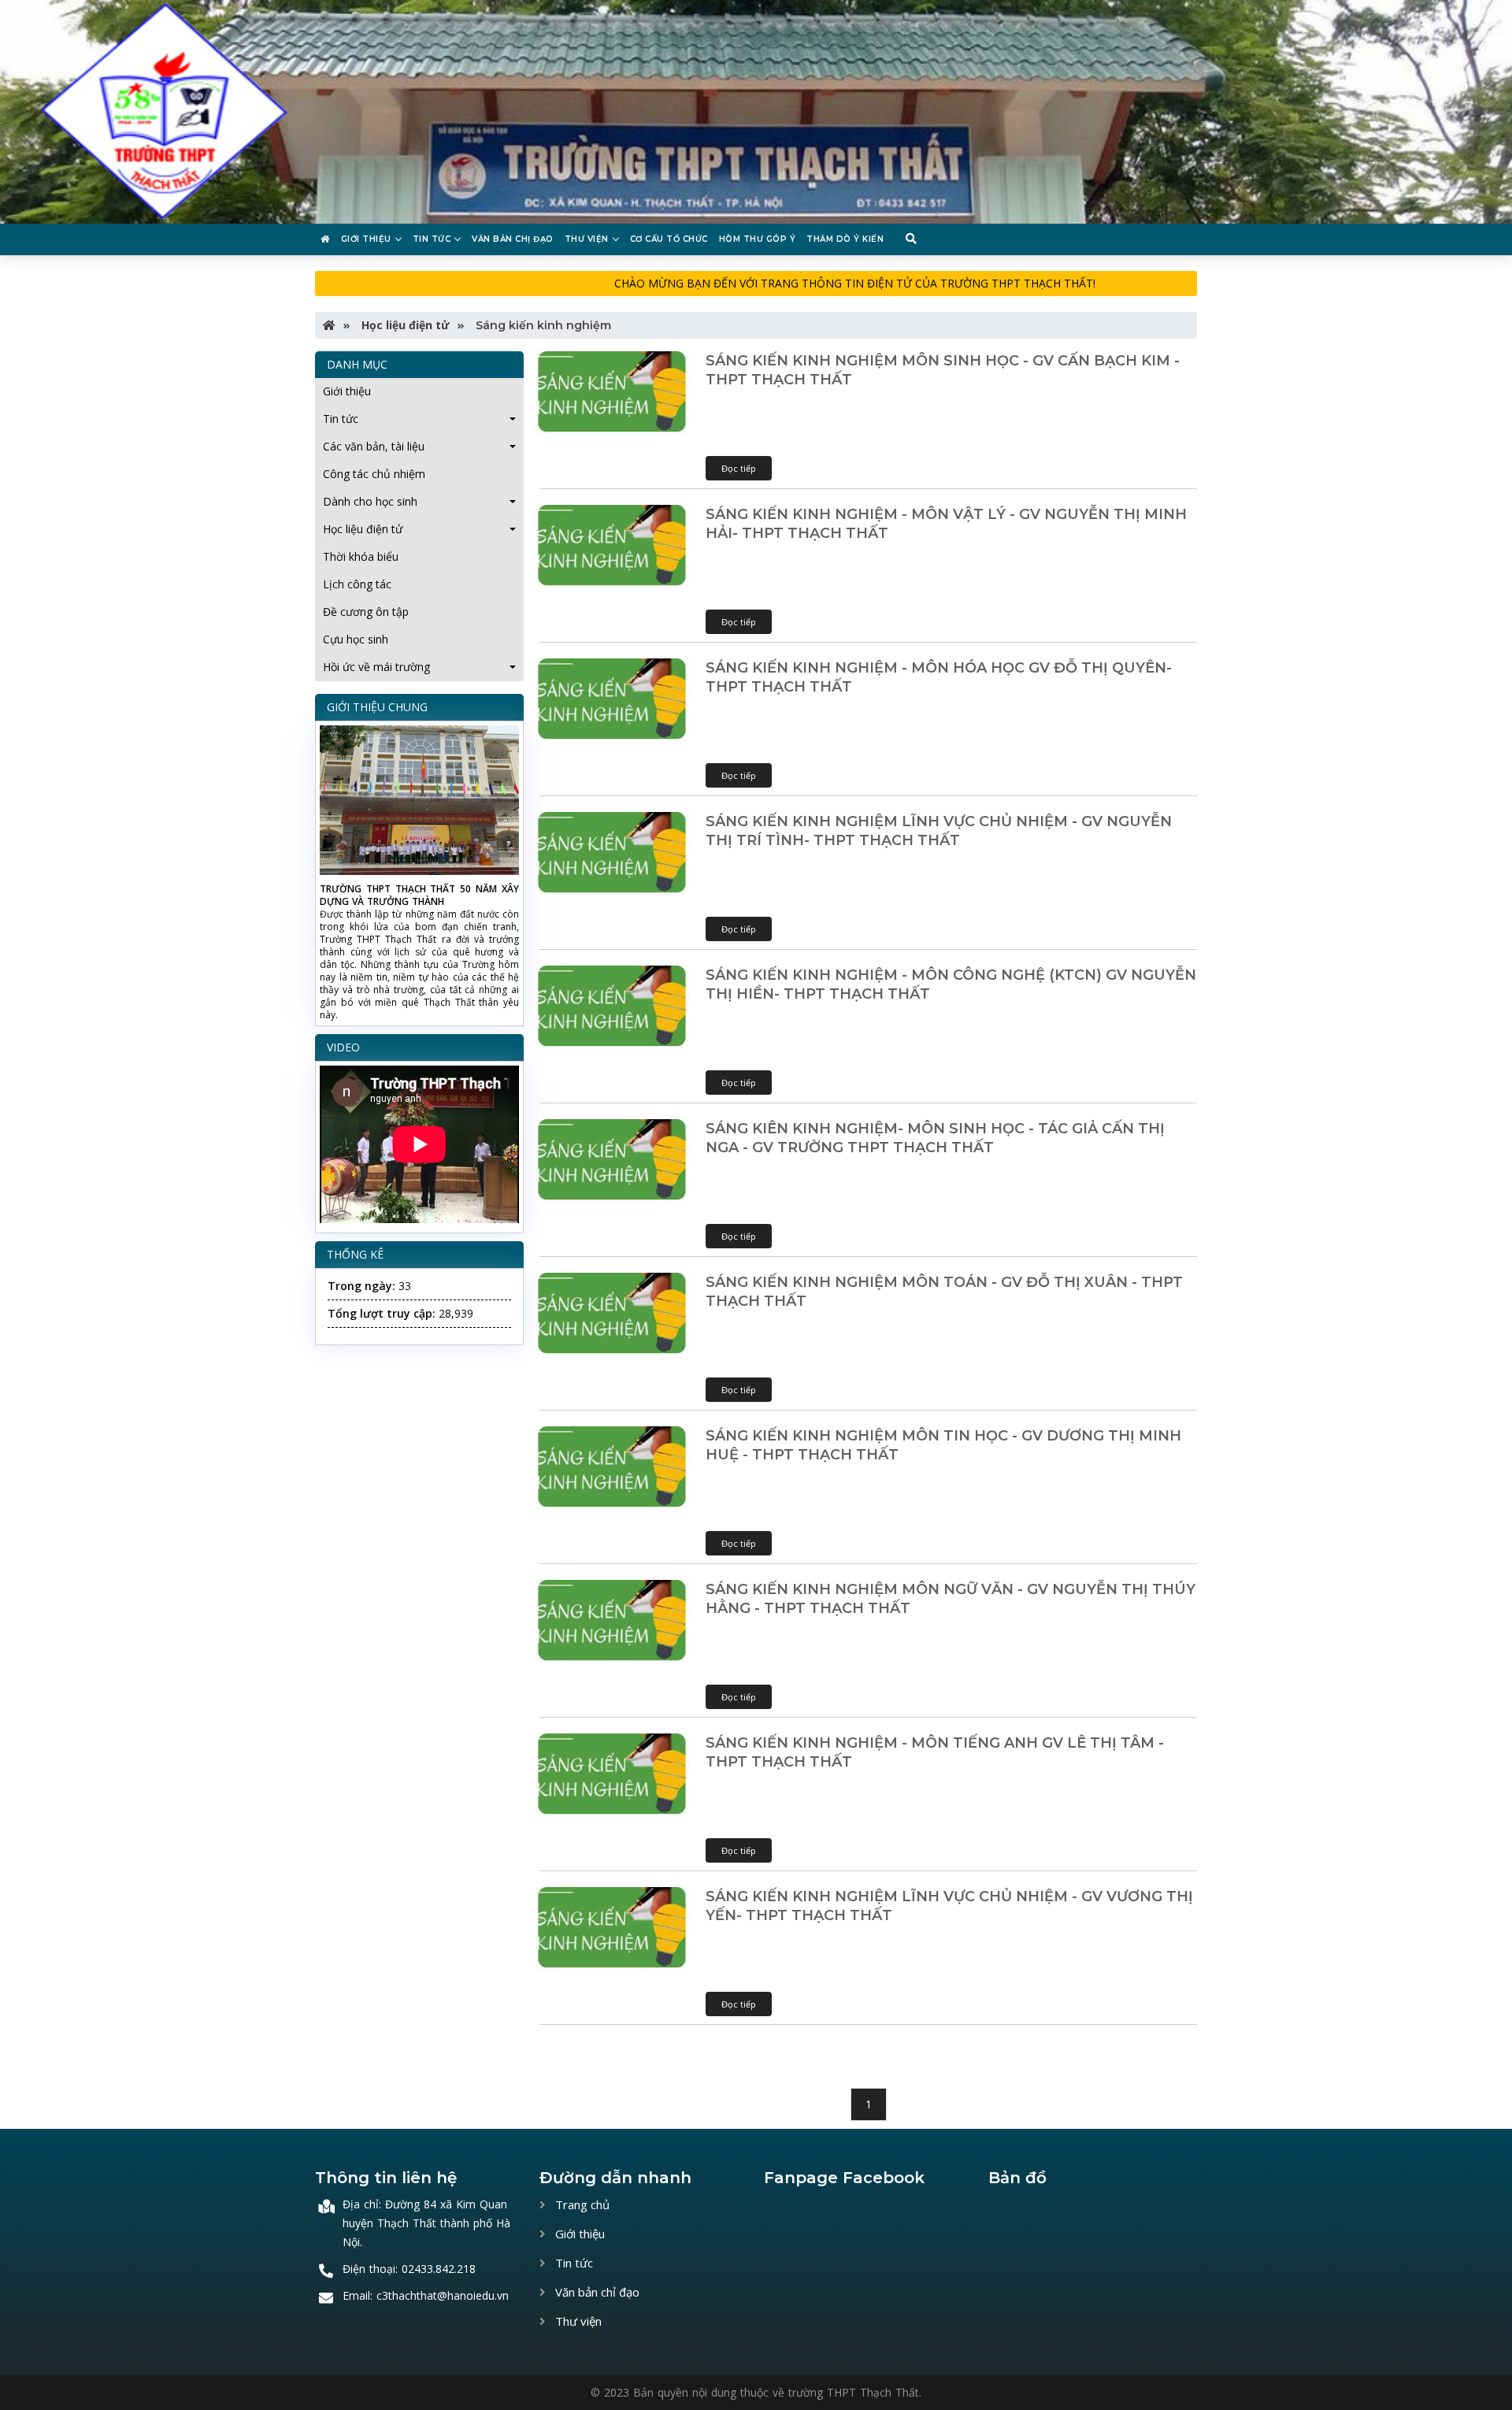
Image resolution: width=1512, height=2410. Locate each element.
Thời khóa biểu (361, 556)
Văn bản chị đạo (513, 239)
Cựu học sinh (356, 639)
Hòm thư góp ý (758, 239)
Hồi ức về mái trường (376, 667)
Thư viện (587, 239)
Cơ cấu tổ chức (669, 239)
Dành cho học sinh (370, 501)
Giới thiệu (366, 239)
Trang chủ (581, 2204)
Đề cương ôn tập (366, 612)
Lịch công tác (357, 584)
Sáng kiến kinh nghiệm (542, 325)
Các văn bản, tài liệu (374, 446)
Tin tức (432, 239)
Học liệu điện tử (404, 325)
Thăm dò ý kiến (845, 239)
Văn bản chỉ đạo (596, 2292)
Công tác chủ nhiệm (374, 474)
